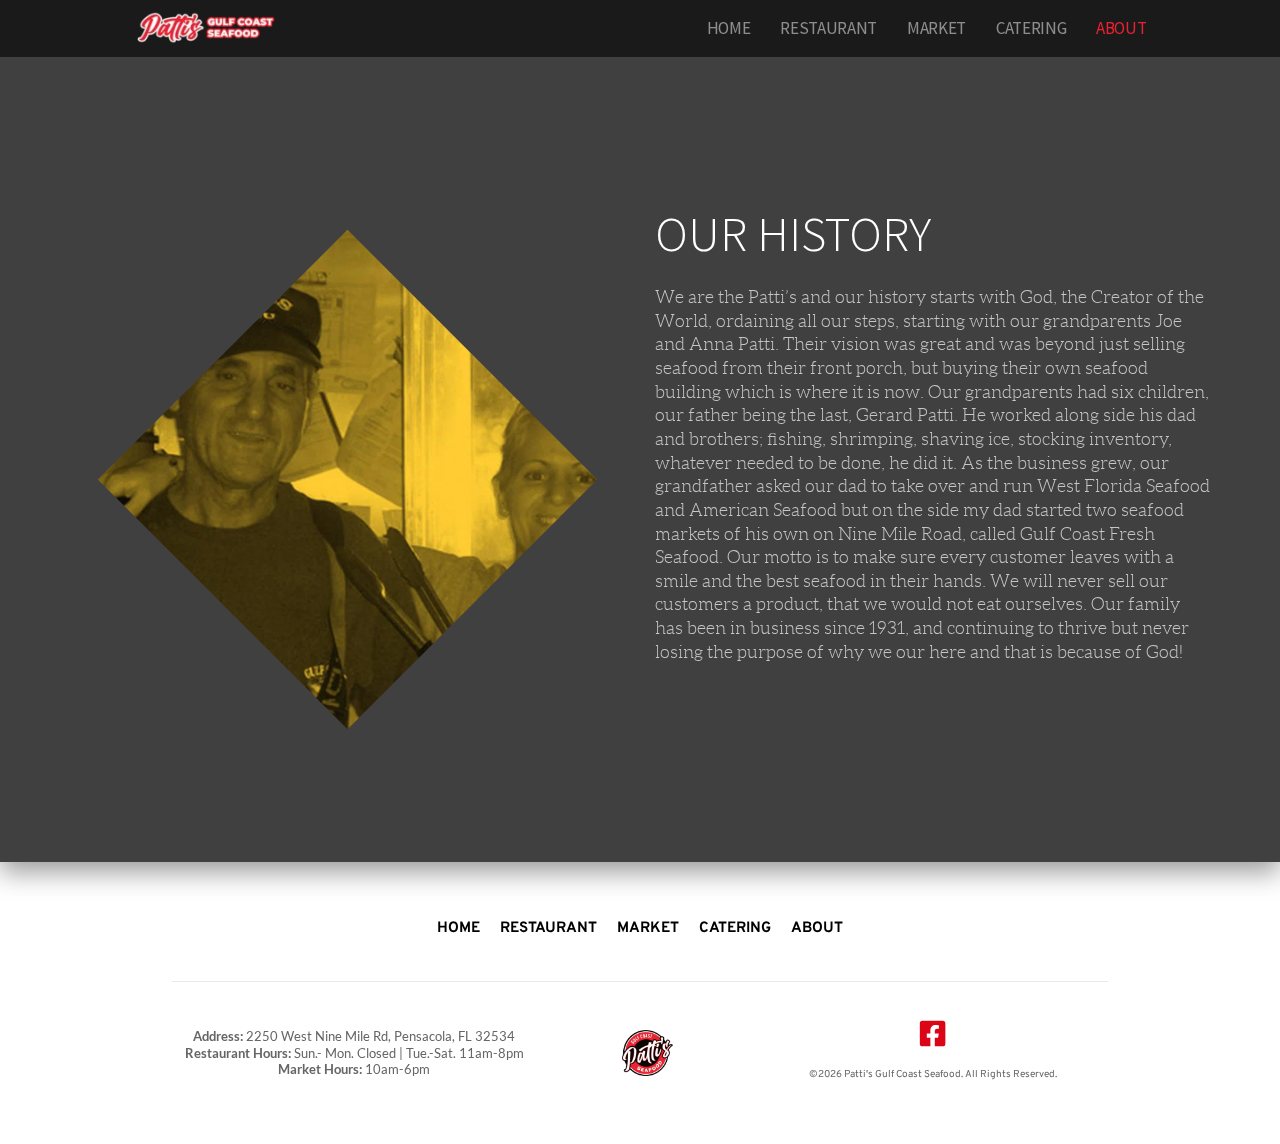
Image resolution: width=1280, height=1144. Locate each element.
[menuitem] (729, 28)
